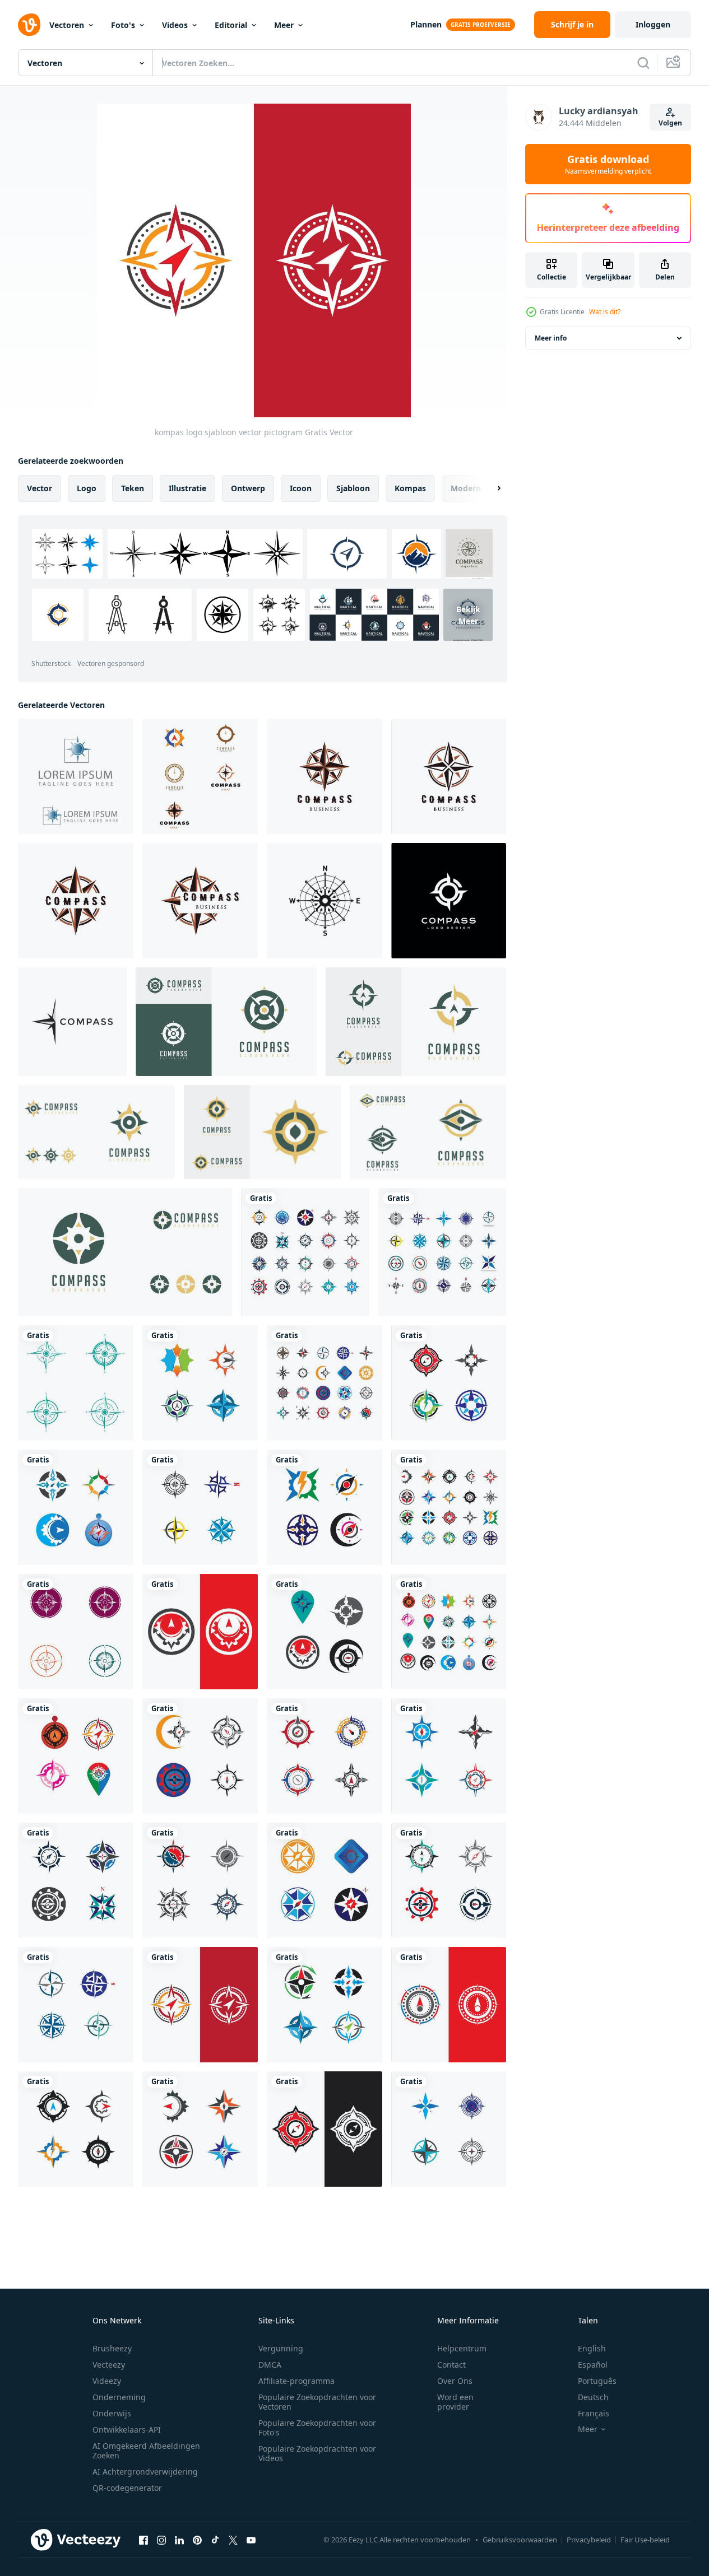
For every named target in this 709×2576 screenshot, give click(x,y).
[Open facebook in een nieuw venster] (143, 2540)
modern (466, 488)
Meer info (551, 338)
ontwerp (248, 488)
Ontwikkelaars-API (127, 2430)
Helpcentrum (462, 2348)
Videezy (107, 2381)
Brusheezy (112, 2348)
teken (133, 488)
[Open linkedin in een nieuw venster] (179, 2540)
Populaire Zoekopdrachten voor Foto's (317, 2428)
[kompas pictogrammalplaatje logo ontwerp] (325, 776)
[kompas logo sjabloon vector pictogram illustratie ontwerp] (76, 1383)
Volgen (670, 123)
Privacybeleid (589, 2540)
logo (87, 488)
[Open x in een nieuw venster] (233, 2540)
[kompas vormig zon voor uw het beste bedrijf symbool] (76, 776)
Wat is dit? (605, 312)
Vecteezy (109, 2365)
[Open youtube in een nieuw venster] (251, 2540)
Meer (284, 25)
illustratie (187, 488)
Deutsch (593, 2397)
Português (597, 2381)
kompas (410, 488)
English (592, 2348)
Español (593, 2365)
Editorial (231, 25)
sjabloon (353, 488)
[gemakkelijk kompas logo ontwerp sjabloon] (72, 1022)
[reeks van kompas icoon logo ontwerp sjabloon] (200, 776)
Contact (451, 2365)
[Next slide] (489, 488)
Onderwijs (112, 2413)
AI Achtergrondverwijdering (145, 2472)
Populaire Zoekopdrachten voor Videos (317, 2453)
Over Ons (455, 2381)
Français (594, 2413)
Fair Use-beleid (645, 2540)
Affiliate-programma (296, 2381)
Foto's (123, 25)
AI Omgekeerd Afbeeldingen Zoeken (146, 2451)
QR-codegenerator (127, 2488)
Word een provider (455, 2402)
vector (40, 488)
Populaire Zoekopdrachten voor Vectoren (317, 2402)
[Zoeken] (643, 63)
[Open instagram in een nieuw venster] (161, 2540)
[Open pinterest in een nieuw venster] (197, 2540)
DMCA (270, 2365)
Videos (175, 25)
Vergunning (281, 2348)
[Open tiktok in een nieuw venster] (215, 2540)
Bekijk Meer (468, 614)
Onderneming (119, 2397)
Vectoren (67, 25)
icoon (301, 488)
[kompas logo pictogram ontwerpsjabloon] (449, 901)
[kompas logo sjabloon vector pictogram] (305, 1252)
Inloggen (653, 24)
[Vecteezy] (29, 25)
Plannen (426, 24)
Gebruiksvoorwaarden (520, 2540)
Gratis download (608, 164)
